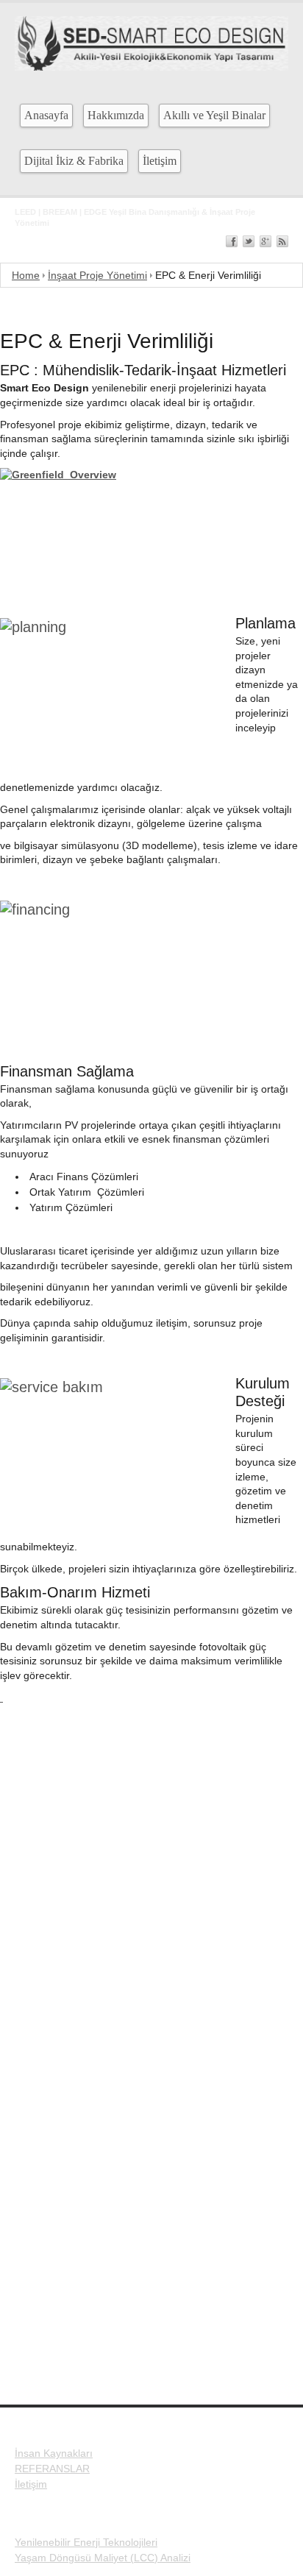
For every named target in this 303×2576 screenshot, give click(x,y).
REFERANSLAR (52, 2469)
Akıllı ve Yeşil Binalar (214, 115)
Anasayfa (46, 115)
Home (26, 275)
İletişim (160, 161)
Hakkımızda (116, 115)
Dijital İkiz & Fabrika (74, 161)
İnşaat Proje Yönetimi (97, 275)
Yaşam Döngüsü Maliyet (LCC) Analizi (103, 2558)
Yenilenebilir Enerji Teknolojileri (86, 2542)
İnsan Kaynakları (54, 2453)
